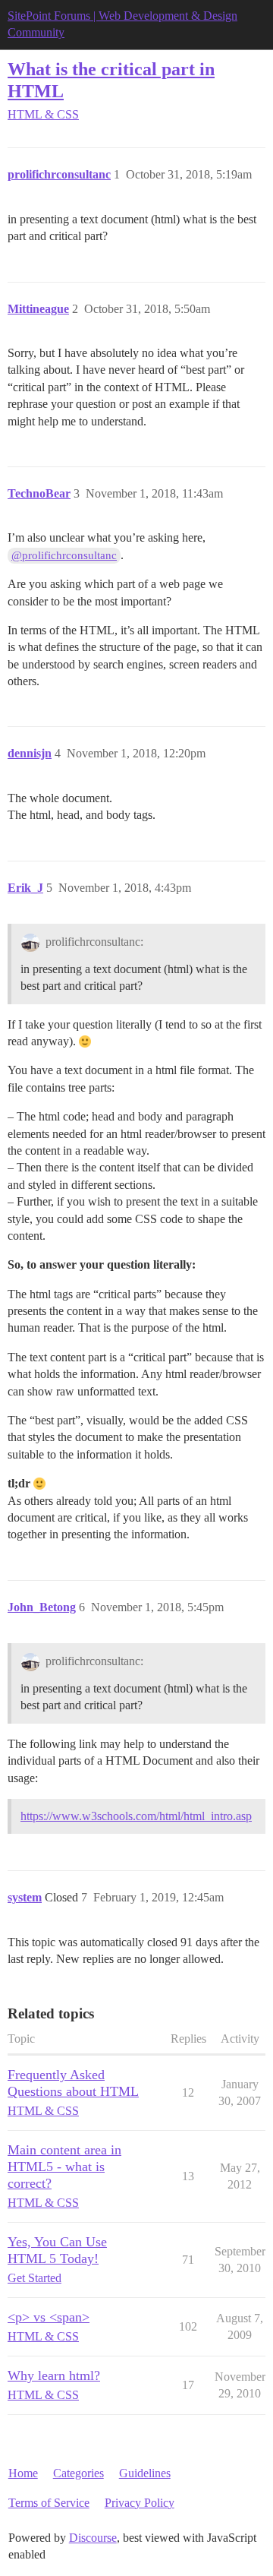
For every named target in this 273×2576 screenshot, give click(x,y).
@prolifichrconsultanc (64, 555)
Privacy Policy (140, 2503)
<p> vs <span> (49, 2317)
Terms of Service (49, 2503)
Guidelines (145, 2473)
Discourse (93, 2538)
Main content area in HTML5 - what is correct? (64, 2167)
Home (23, 2473)
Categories (78, 2473)
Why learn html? (54, 2375)
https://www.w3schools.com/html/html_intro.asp (136, 1816)
